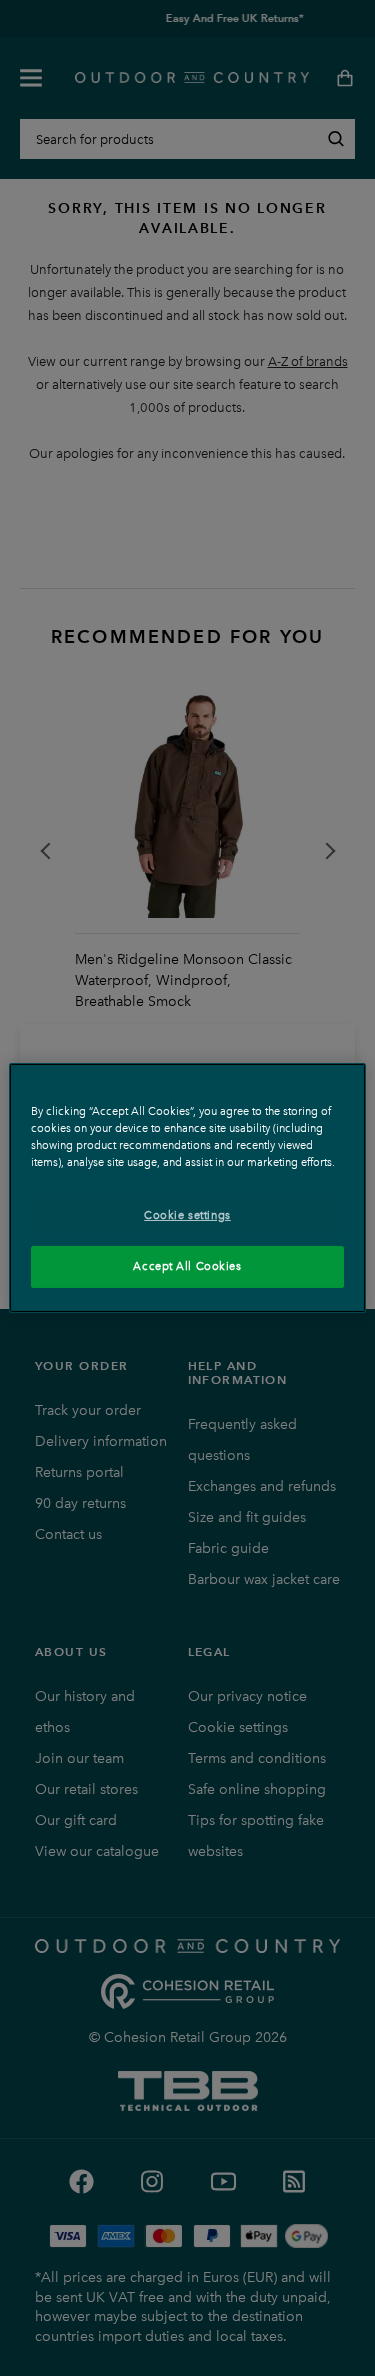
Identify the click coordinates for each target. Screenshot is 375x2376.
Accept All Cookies (187, 1266)
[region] (187, 1188)
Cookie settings (187, 1215)
